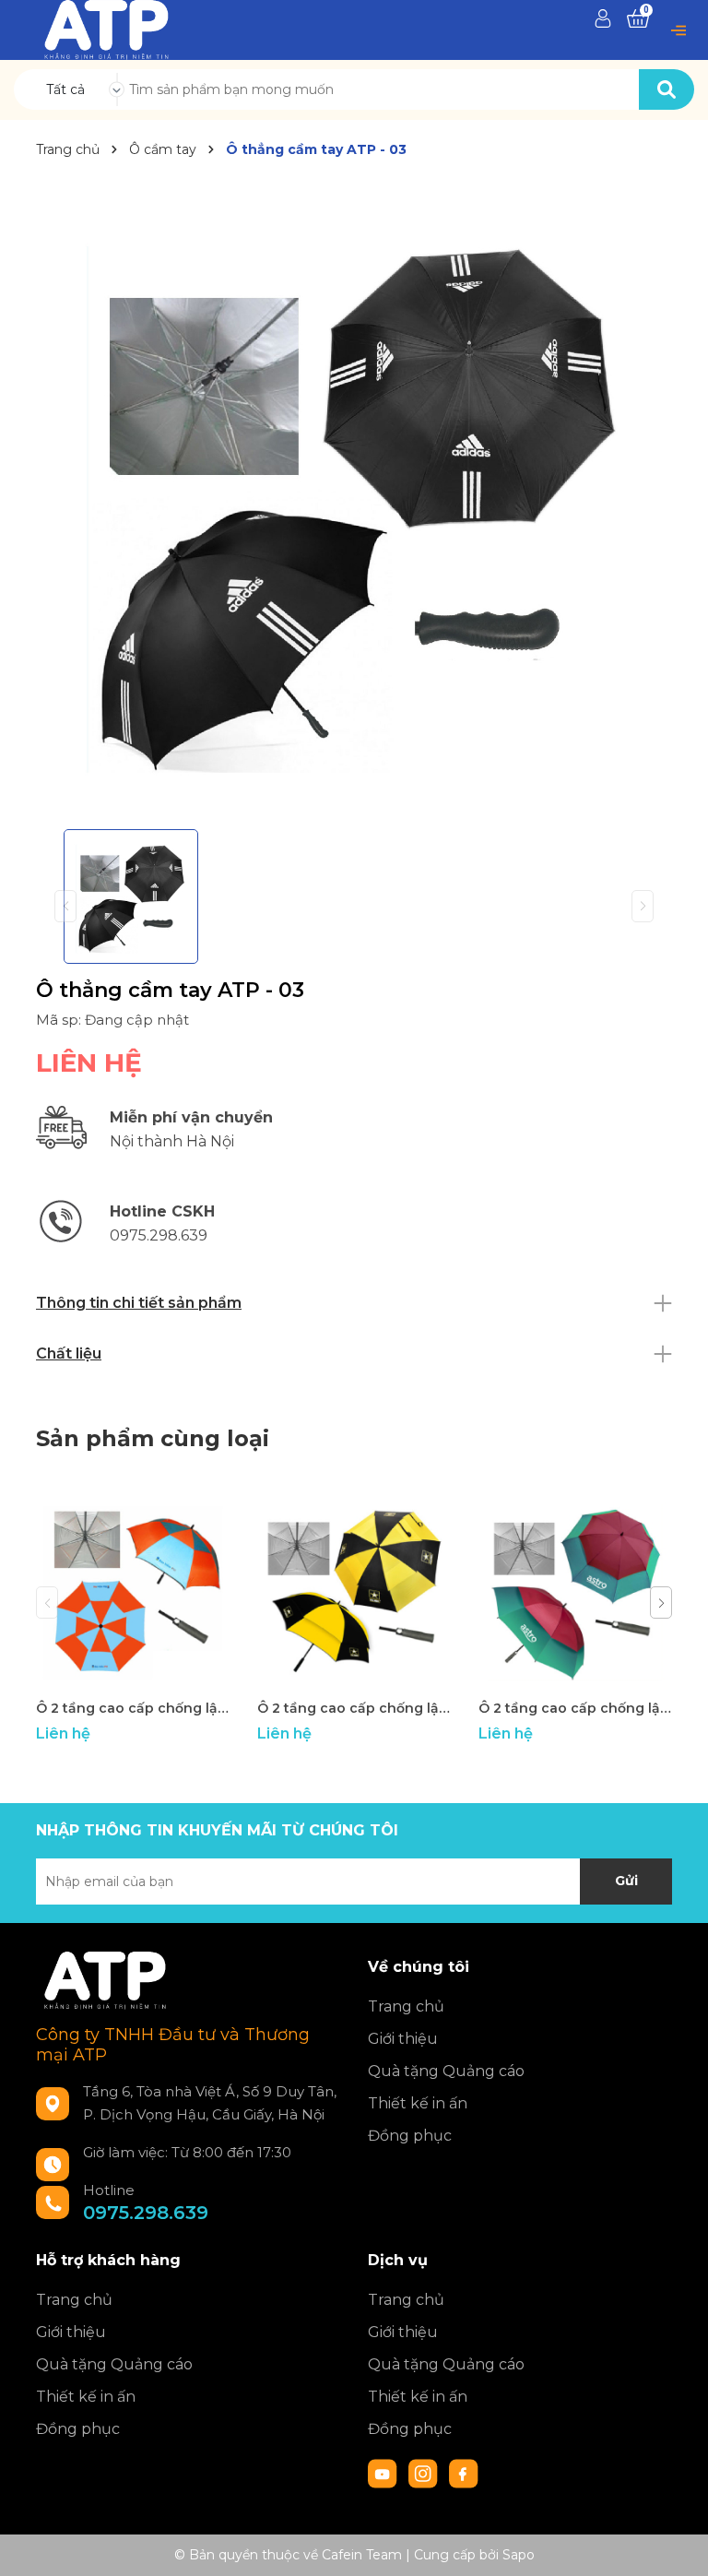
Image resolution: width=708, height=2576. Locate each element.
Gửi (626, 1881)
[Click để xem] (354, 497)
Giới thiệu (403, 2039)
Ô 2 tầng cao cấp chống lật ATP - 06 (575, 1708)
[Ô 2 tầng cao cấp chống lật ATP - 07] (354, 1593)
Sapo (519, 2555)
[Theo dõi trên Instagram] (425, 2473)
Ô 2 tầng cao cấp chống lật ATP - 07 (354, 1708)
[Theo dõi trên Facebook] (464, 2473)
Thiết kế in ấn (418, 2103)
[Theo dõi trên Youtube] (384, 2473)
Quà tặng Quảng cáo (446, 2071)
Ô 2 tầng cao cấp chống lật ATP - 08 (133, 1708)
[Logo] (106, 29)
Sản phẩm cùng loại (153, 1438)
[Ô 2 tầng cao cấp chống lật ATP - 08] (133, 1593)
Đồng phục (410, 2136)
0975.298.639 (146, 2213)
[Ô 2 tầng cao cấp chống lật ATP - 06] (575, 1593)
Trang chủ (406, 2006)
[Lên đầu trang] (676, 2544)
